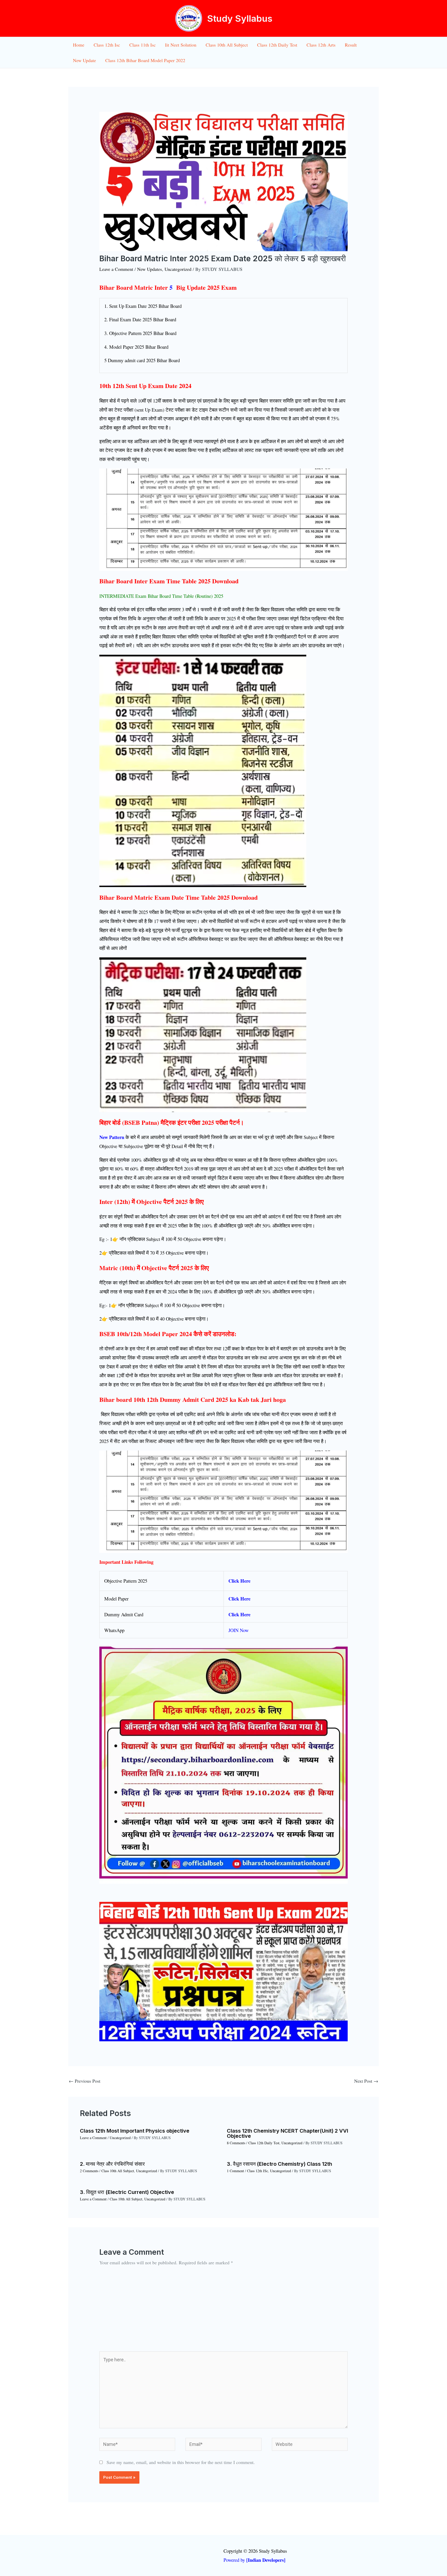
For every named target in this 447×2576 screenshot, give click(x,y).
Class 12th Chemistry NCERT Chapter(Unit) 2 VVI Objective (288, 2133)
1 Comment (235, 2171)
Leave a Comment (116, 269)
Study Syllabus (240, 18)
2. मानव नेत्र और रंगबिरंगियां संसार (112, 2164)
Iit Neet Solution (181, 45)
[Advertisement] (224, 2313)
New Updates (150, 269)
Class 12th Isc (107, 45)
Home (79, 45)
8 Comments (236, 2143)
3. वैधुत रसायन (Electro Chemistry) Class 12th (280, 2164)
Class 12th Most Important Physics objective (135, 2131)
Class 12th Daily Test (277, 45)
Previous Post (85, 2081)
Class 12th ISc (258, 2171)
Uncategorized (178, 269)
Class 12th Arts (321, 45)
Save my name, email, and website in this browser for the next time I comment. (181, 2462)
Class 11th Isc (143, 45)
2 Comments (89, 2171)
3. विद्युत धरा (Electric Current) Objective (127, 2192)
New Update (84, 60)
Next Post (366, 2081)
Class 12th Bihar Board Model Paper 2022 (145, 60)
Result (351, 45)
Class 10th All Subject (227, 45)
